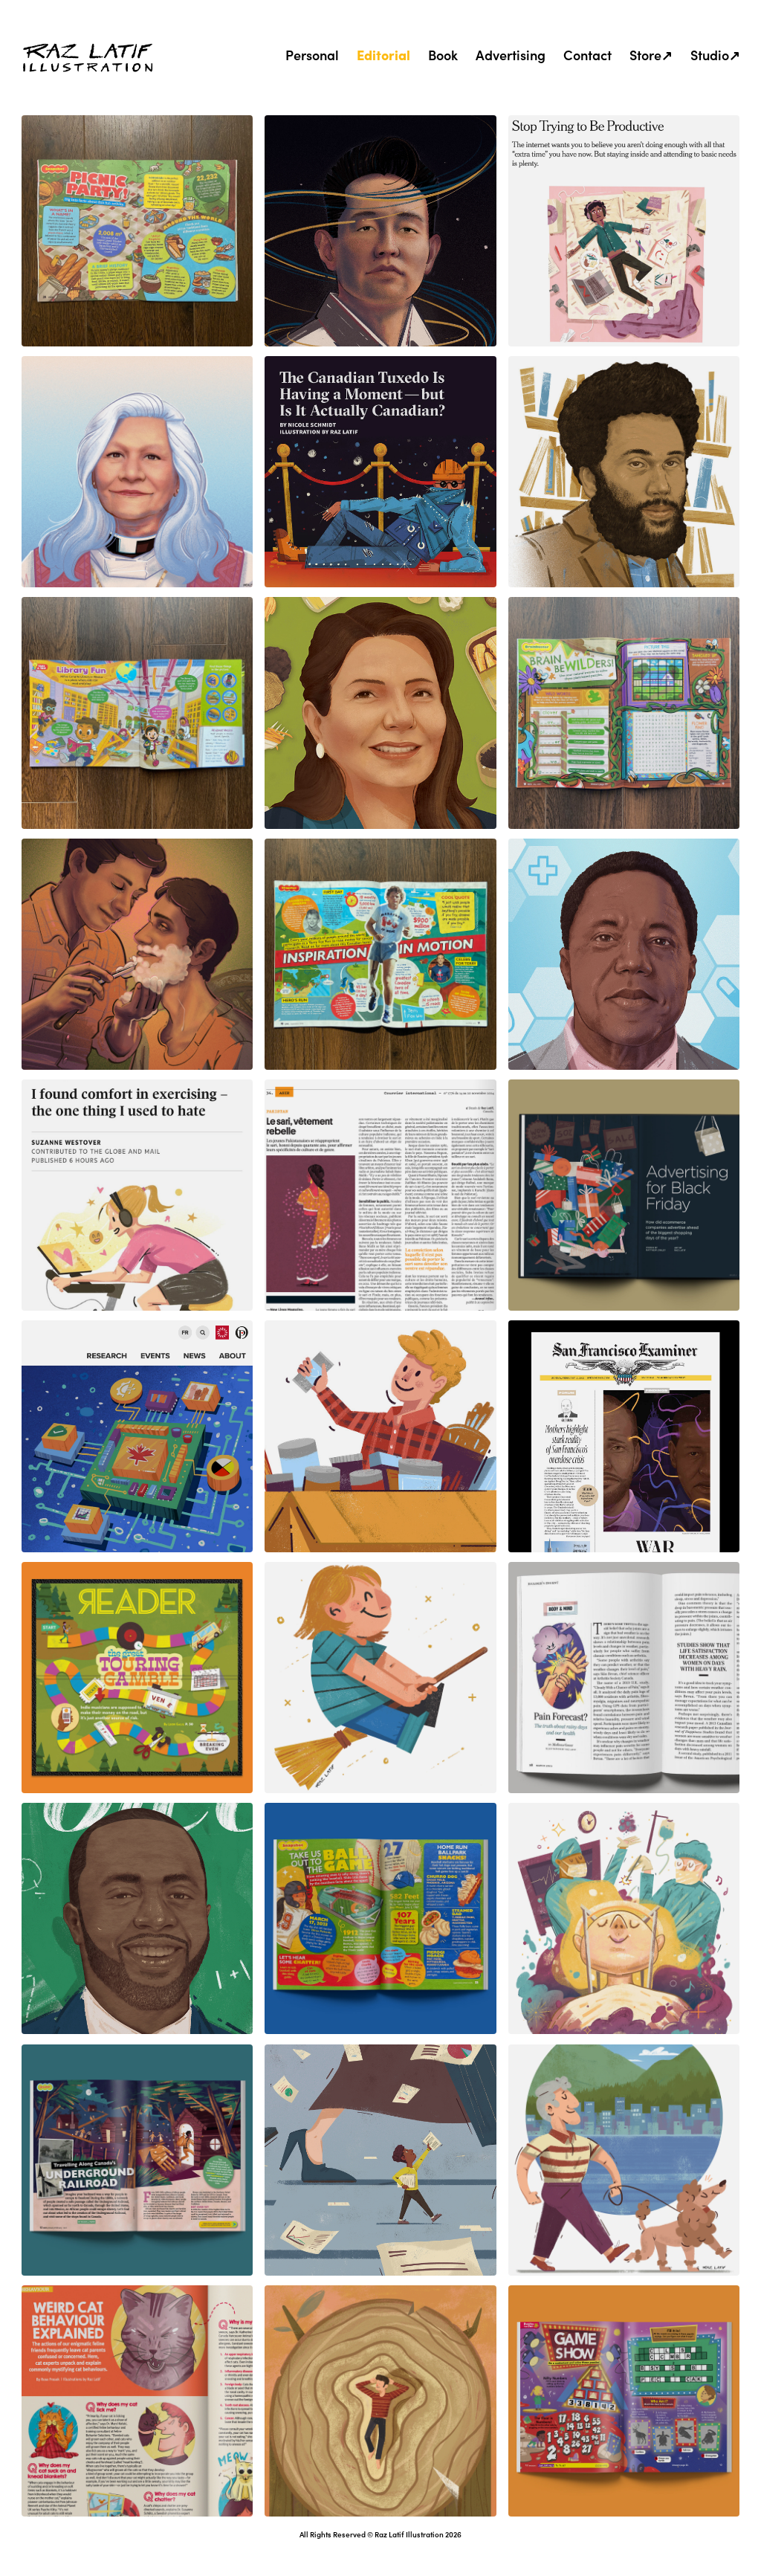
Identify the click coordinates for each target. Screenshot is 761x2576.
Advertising (511, 55)
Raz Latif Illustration (409, 2534)
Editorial (383, 55)
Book (443, 55)
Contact (587, 55)
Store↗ (651, 55)
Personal (312, 55)
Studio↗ (715, 55)
